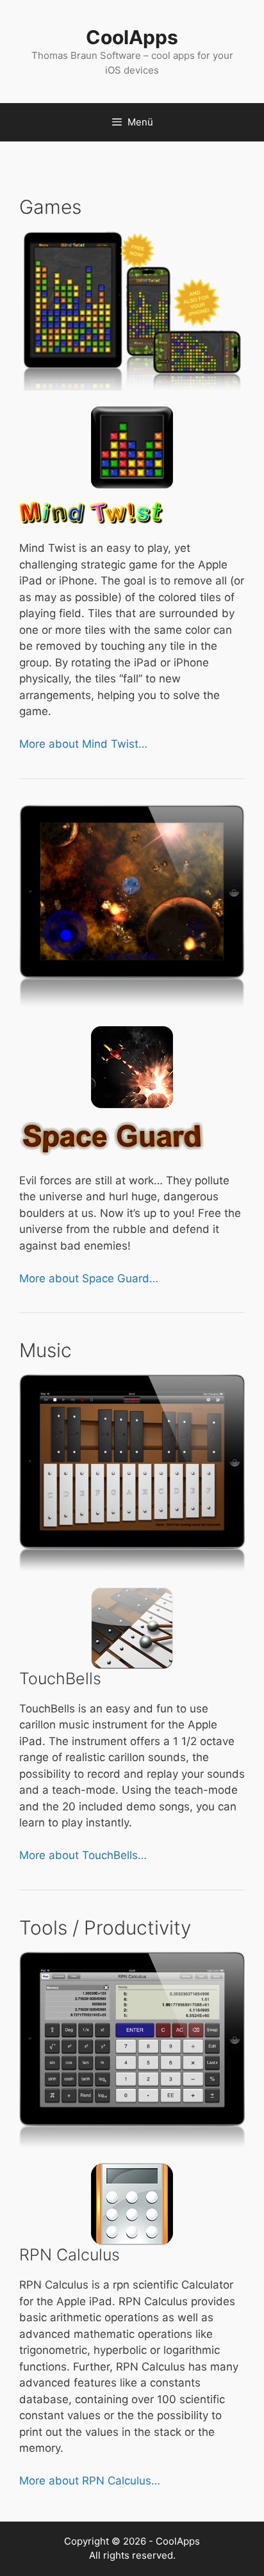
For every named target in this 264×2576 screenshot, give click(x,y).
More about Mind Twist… (83, 744)
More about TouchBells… (83, 1855)
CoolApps (132, 37)
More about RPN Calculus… (90, 2481)
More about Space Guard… (89, 1278)
